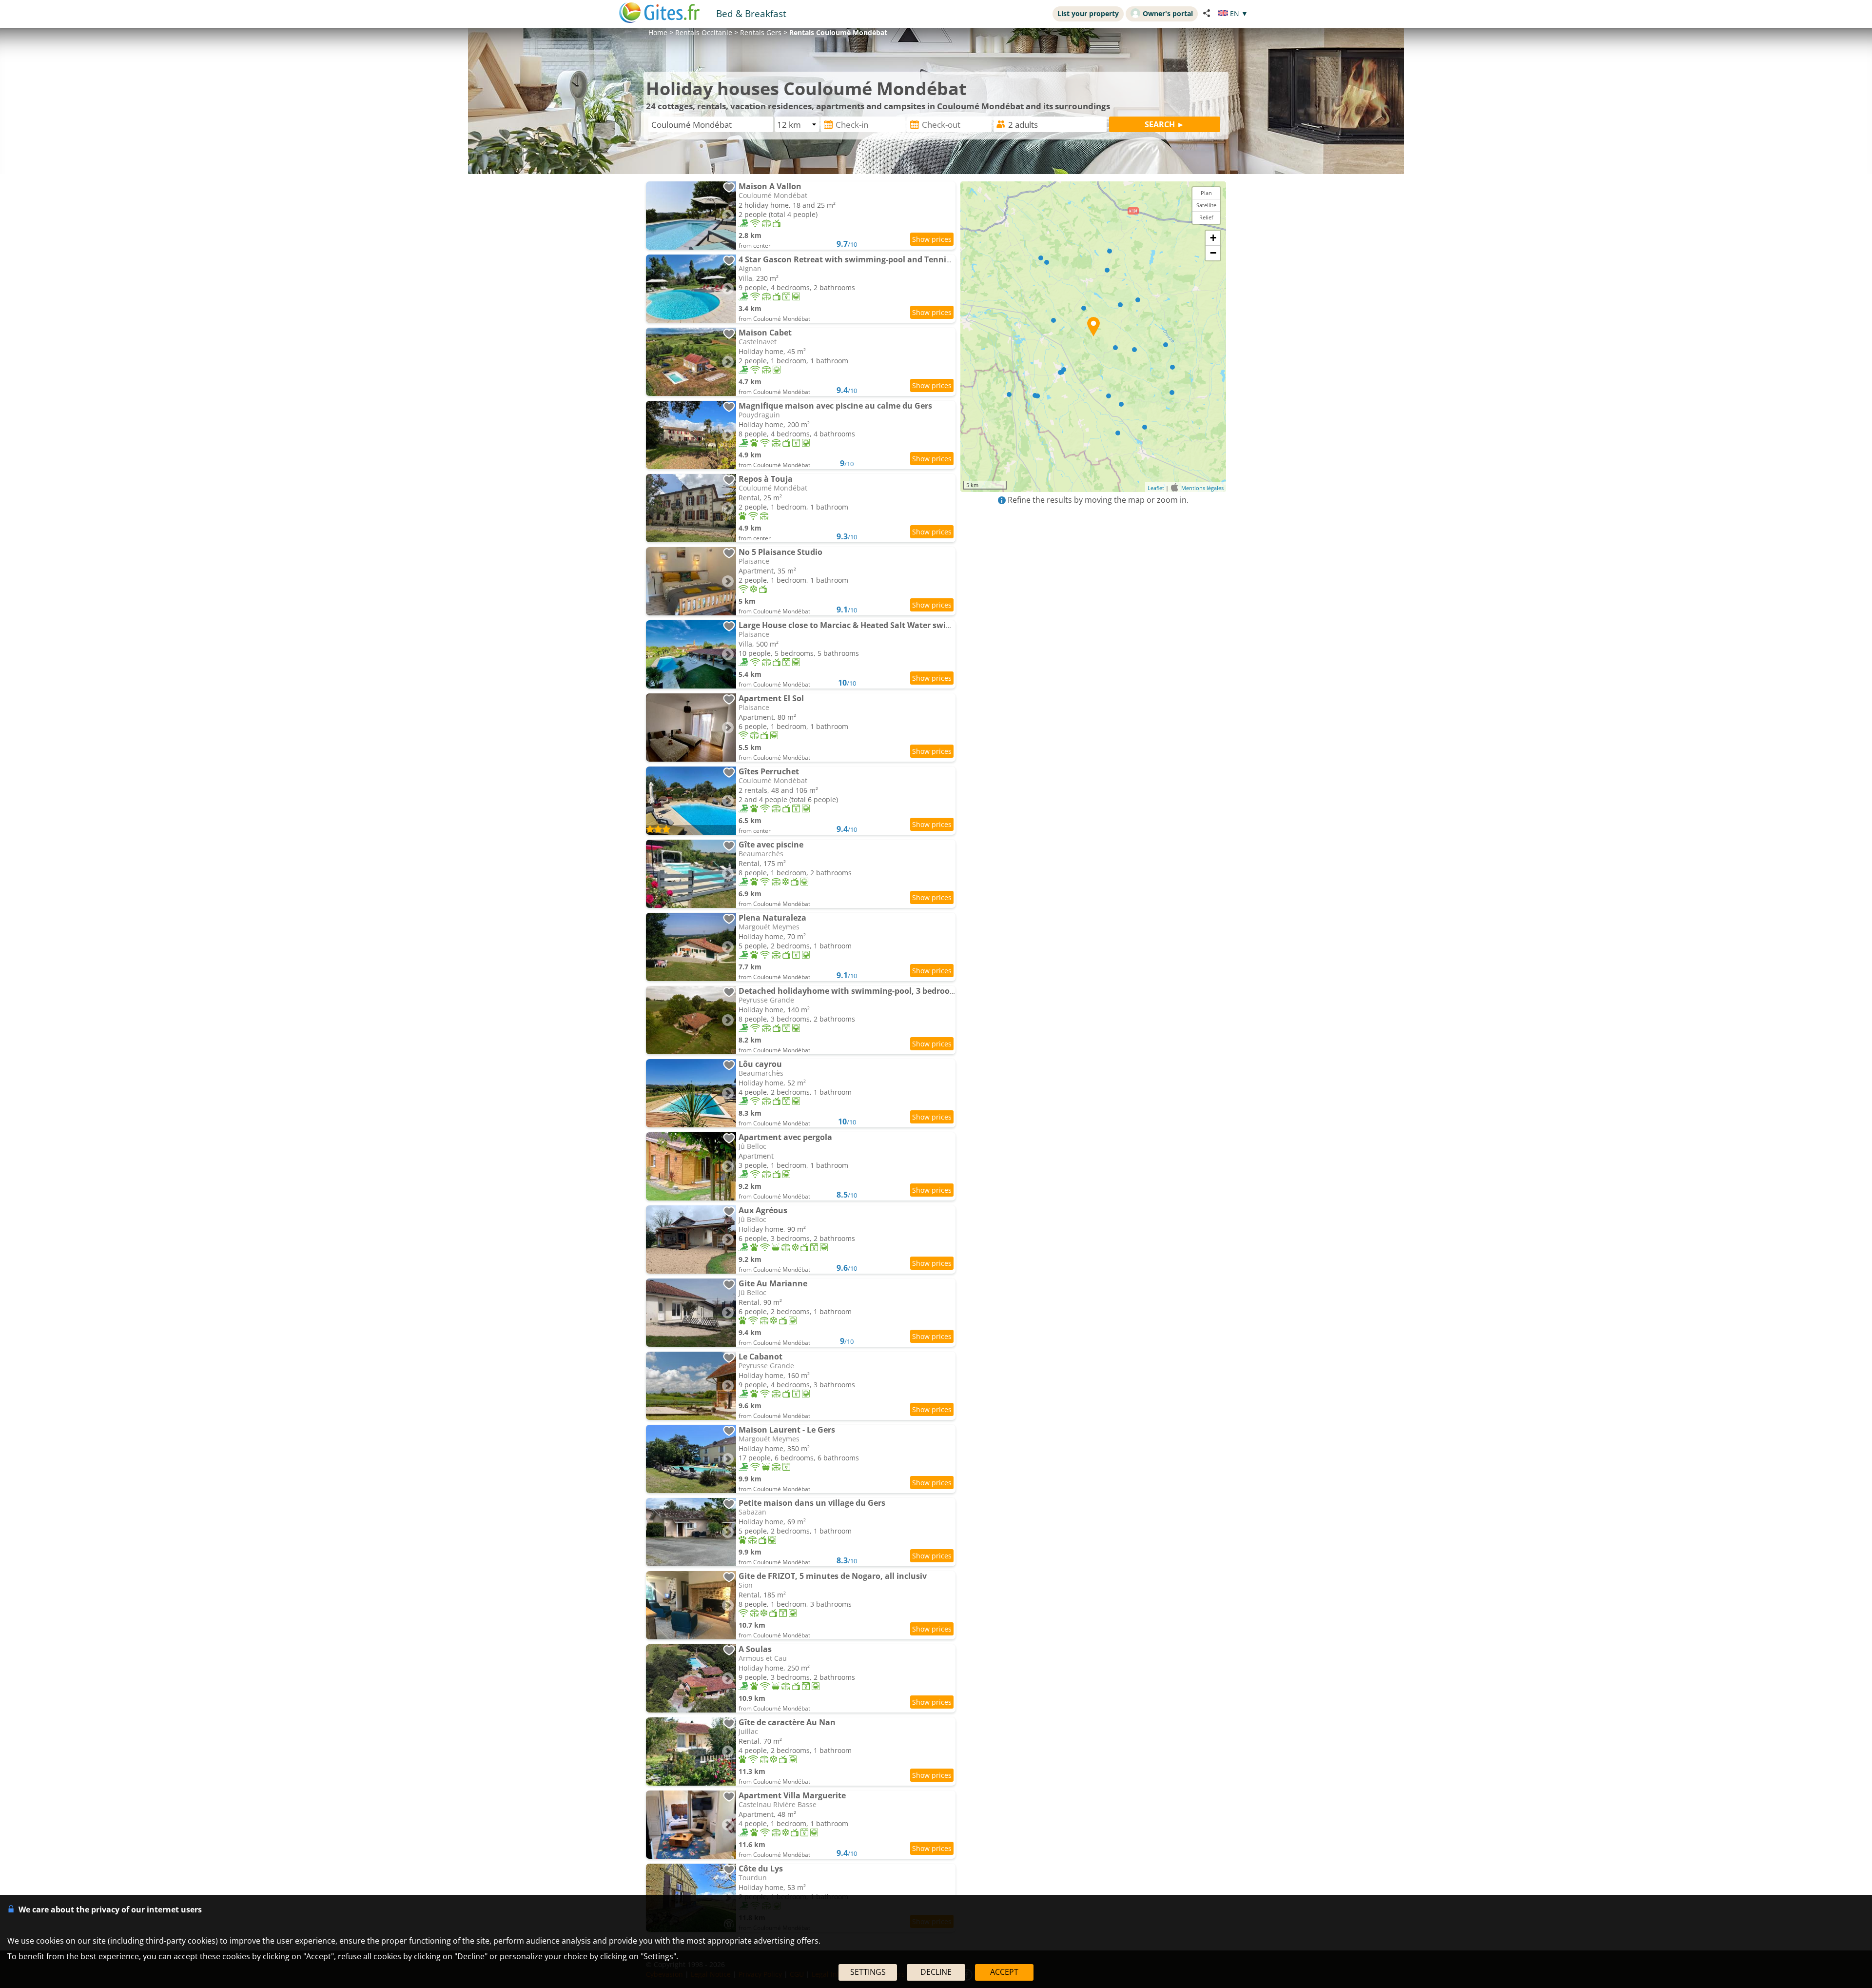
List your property (1088, 13)
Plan (1206, 193)
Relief (1206, 217)
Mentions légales (1202, 488)
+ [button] (1213, 238)
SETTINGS (868, 1972)
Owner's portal (1168, 13)
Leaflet (1156, 488)
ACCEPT (1004, 1972)
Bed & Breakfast (751, 13)
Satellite (1206, 205)
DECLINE (936, 1972)
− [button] (1213, 253)
